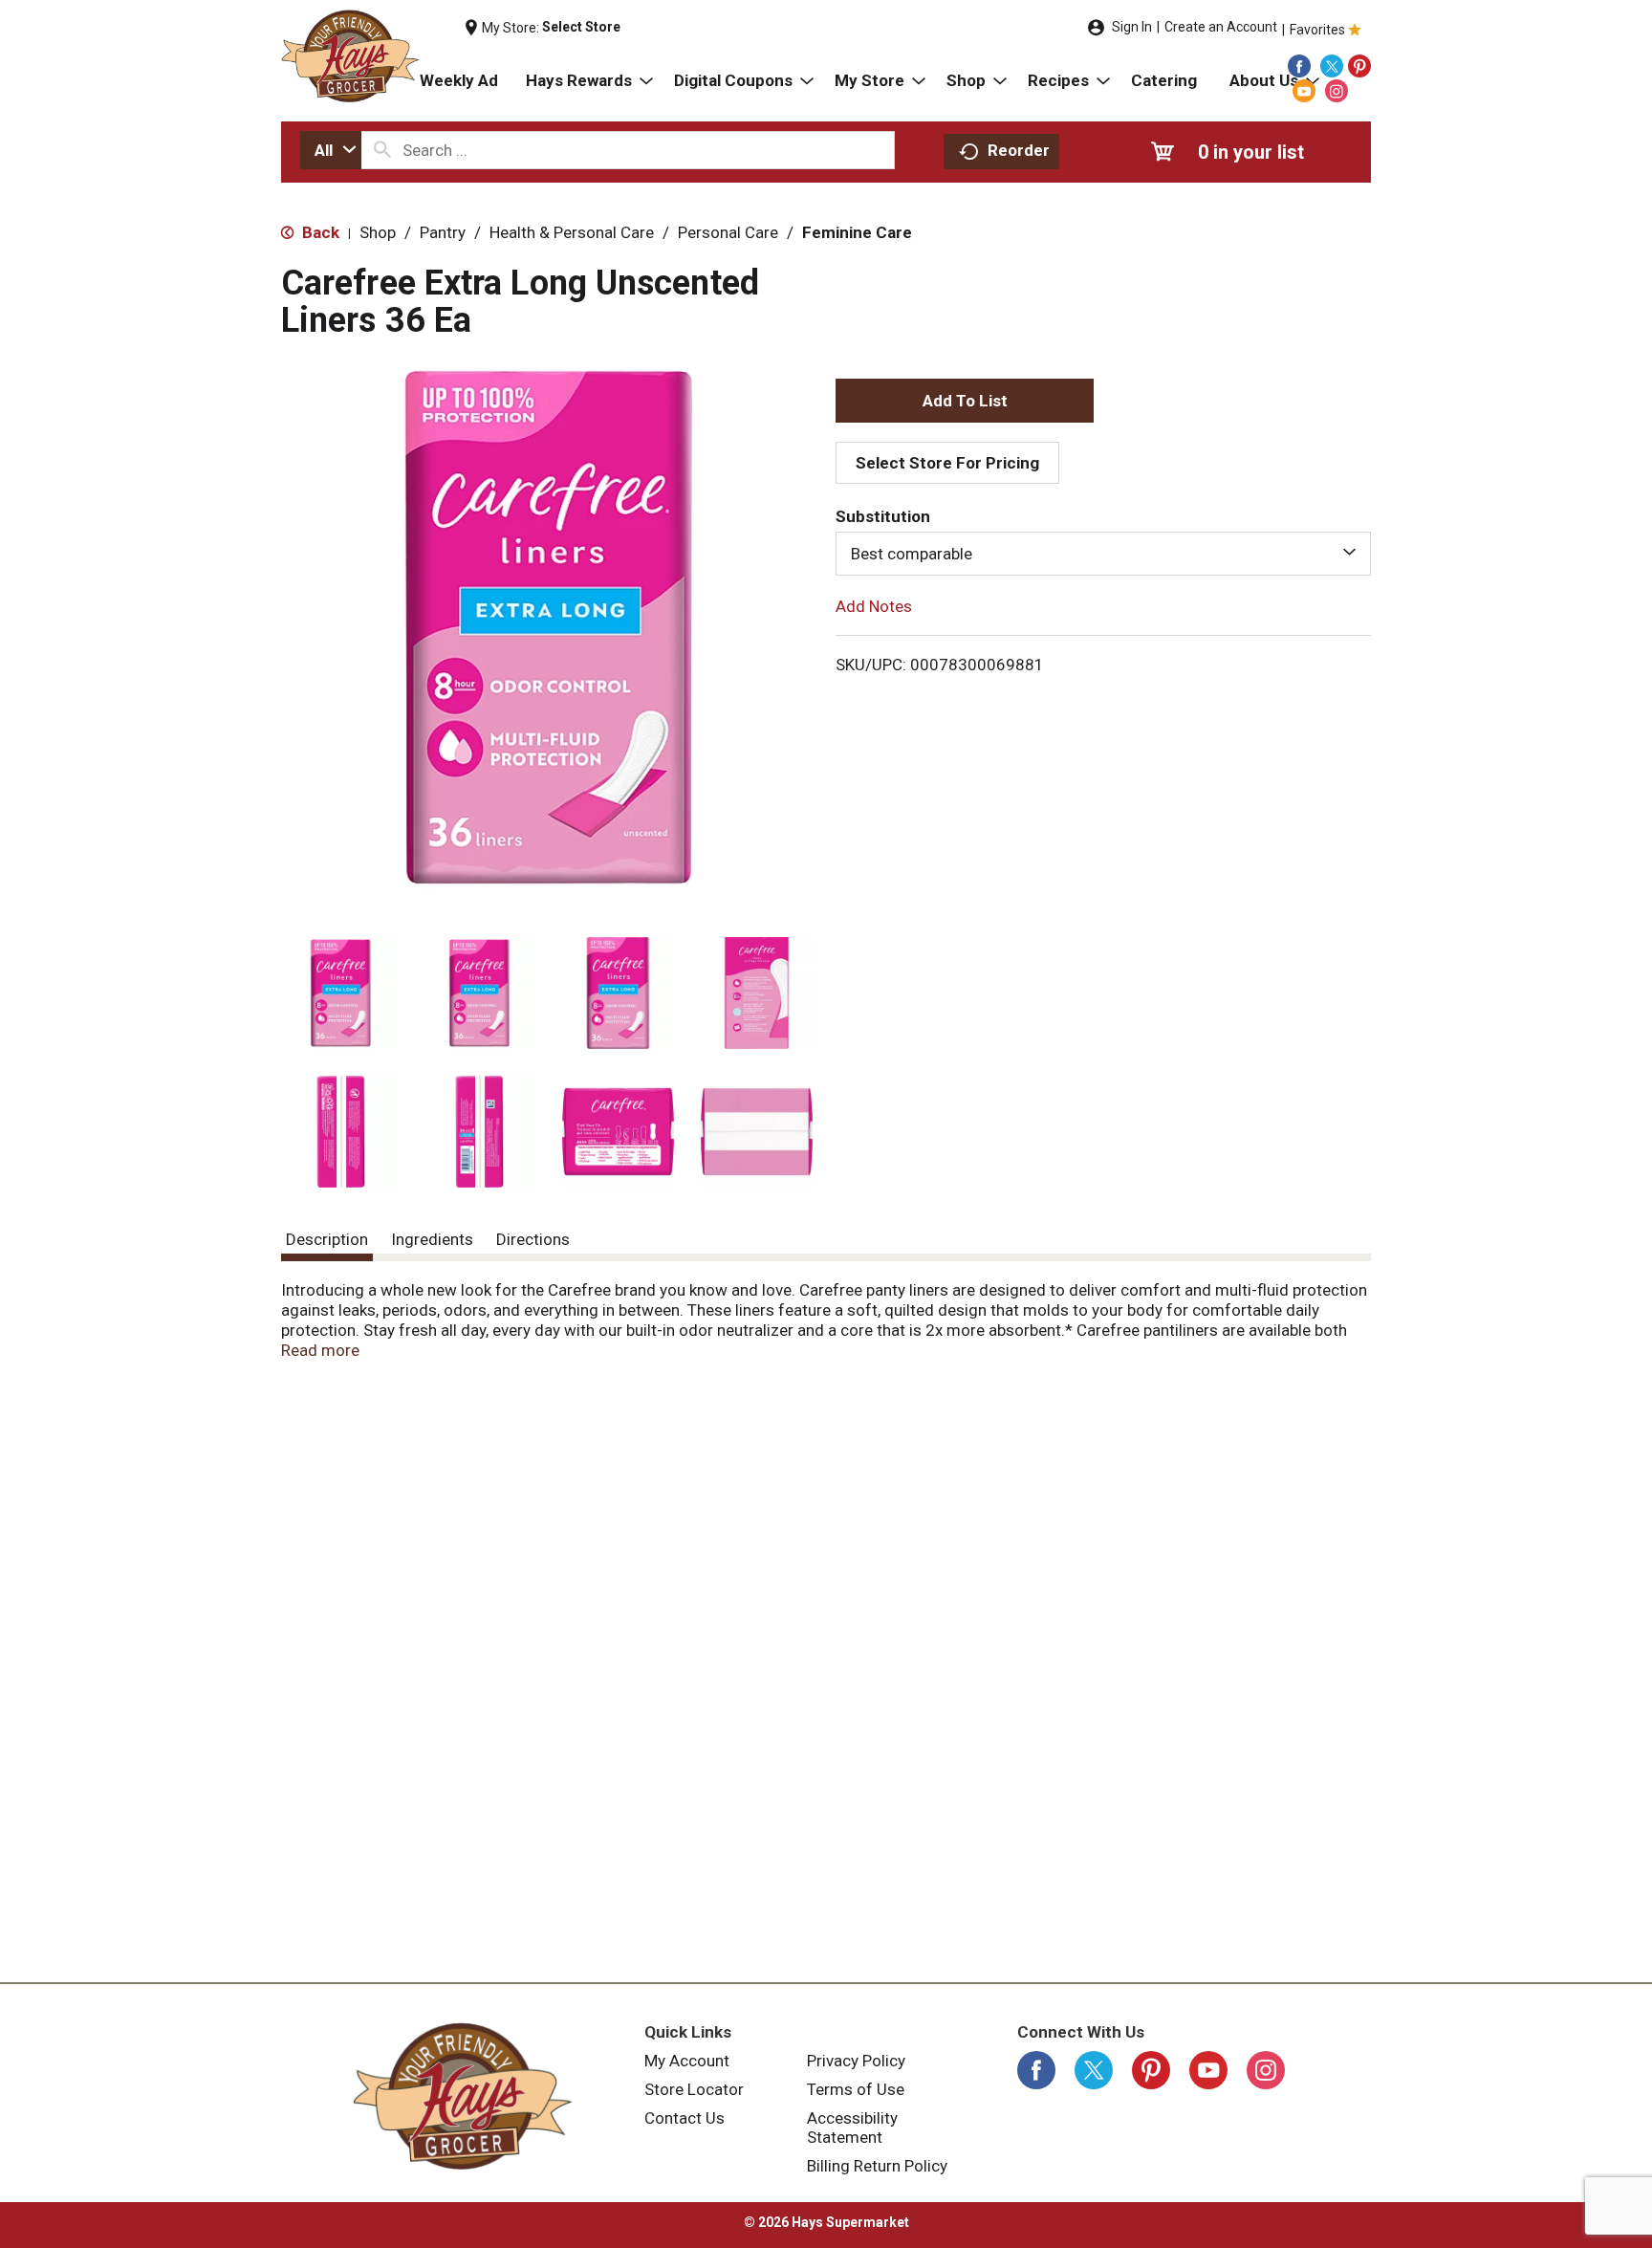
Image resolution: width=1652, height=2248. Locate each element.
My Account (687, 2061)
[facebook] (1299, 66)
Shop (378, 232)
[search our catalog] (382, 150)
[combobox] (331, 150)
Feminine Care (857, 232)
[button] (341, 993)
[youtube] (1304, 91)
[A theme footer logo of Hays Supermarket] (463, 2096)
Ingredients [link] (432, 1239)
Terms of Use (856, 2089)
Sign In (1132, 27)
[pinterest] (1359, 66)
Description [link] (327, 1239)
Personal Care (728, 232)
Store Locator (694, 2089)
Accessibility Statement (852, 2128)
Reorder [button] (1019, 150)
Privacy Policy (856, 2061)
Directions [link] (533, 1239)
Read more (320, 1350)
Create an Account (1221, 27)
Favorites (1317, 30)
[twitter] (1332, 66)
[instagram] (1337, 91)
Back (319, 232)
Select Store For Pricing (947, 463)
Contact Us (685, 2118)
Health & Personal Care (572, 232)
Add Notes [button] (874, 606)
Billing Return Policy (877, 2166)
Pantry (443, 232)
